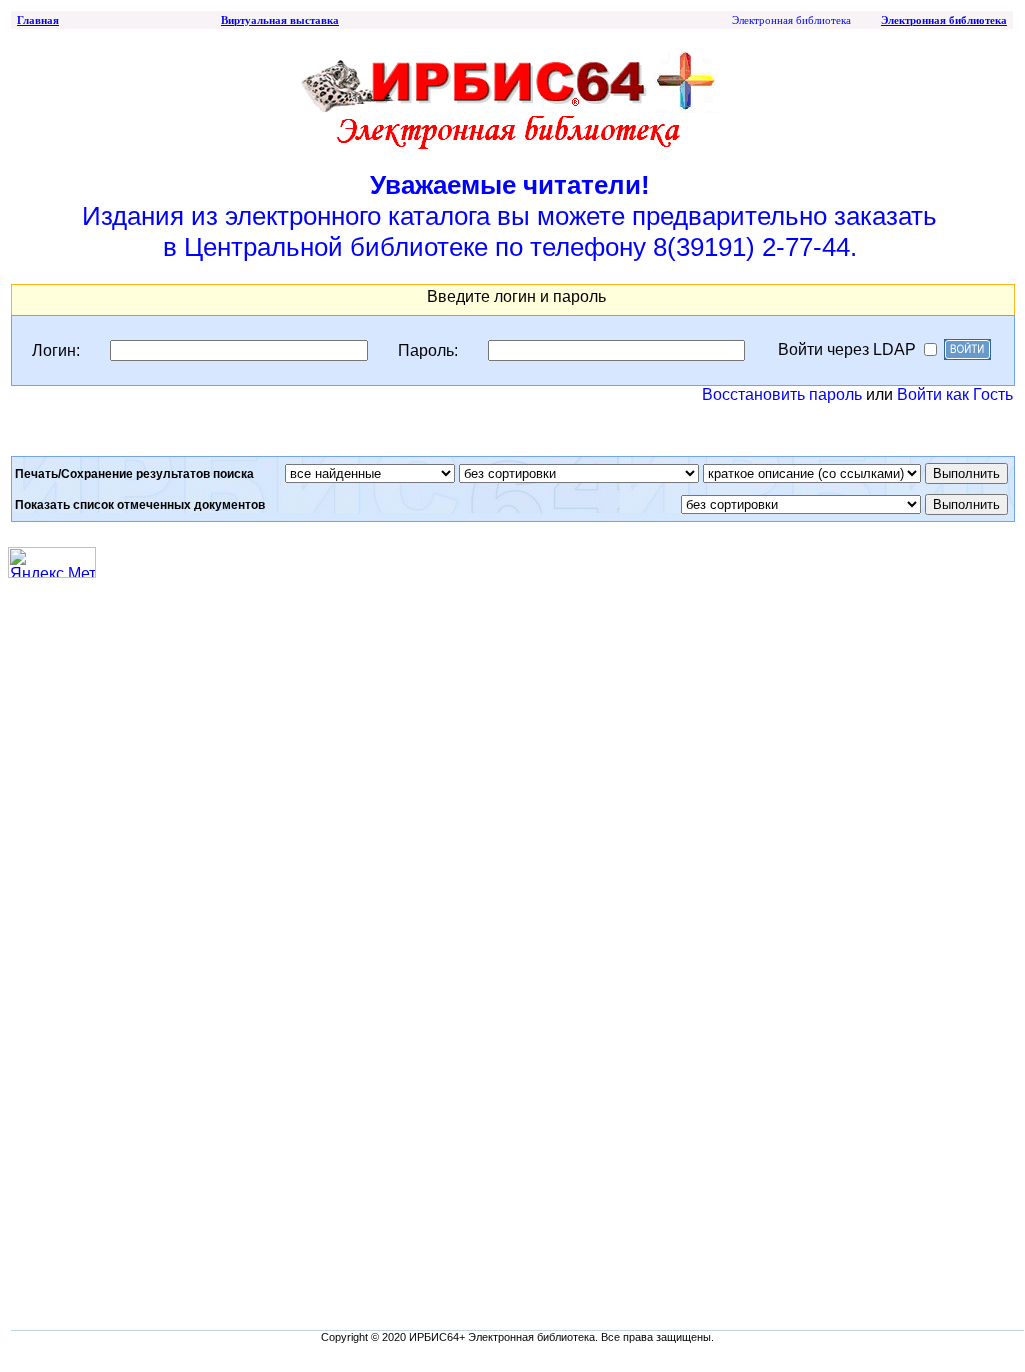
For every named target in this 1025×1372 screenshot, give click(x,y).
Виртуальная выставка (280, 20)
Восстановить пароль (782, 394)
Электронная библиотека (944, 20)
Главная (38, 20)
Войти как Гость (955, 394)
